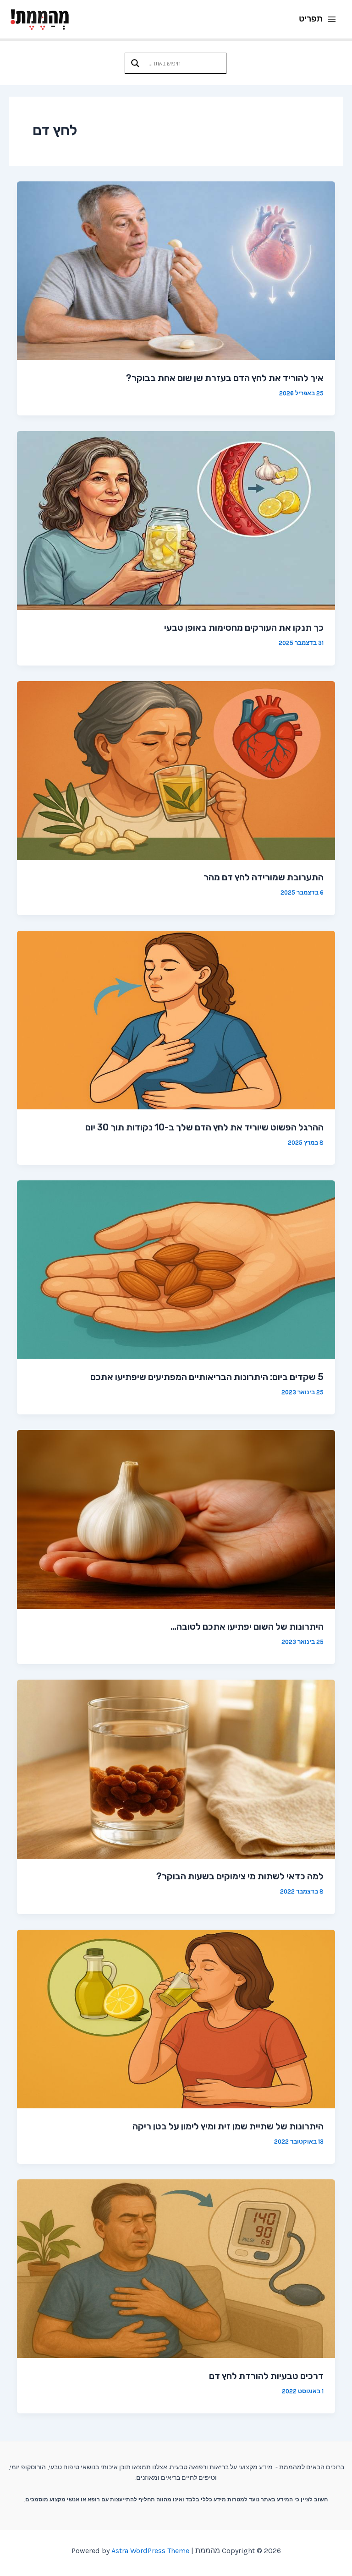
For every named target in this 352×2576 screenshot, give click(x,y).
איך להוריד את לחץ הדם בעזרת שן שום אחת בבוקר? (225, 378)
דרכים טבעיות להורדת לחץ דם (266, 2376)
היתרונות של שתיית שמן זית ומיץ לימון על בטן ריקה (228, 2126)
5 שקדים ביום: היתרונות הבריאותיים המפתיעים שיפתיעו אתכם (207, 1377)
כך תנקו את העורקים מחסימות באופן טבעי (244, 628)
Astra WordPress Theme (150, 2551)
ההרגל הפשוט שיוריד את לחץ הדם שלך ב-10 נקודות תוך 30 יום (204, 1127)
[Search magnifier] (135, 63)
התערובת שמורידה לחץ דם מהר (264, 877)
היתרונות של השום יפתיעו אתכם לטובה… (247, 1626)
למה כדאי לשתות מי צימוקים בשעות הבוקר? (240, 1876)
